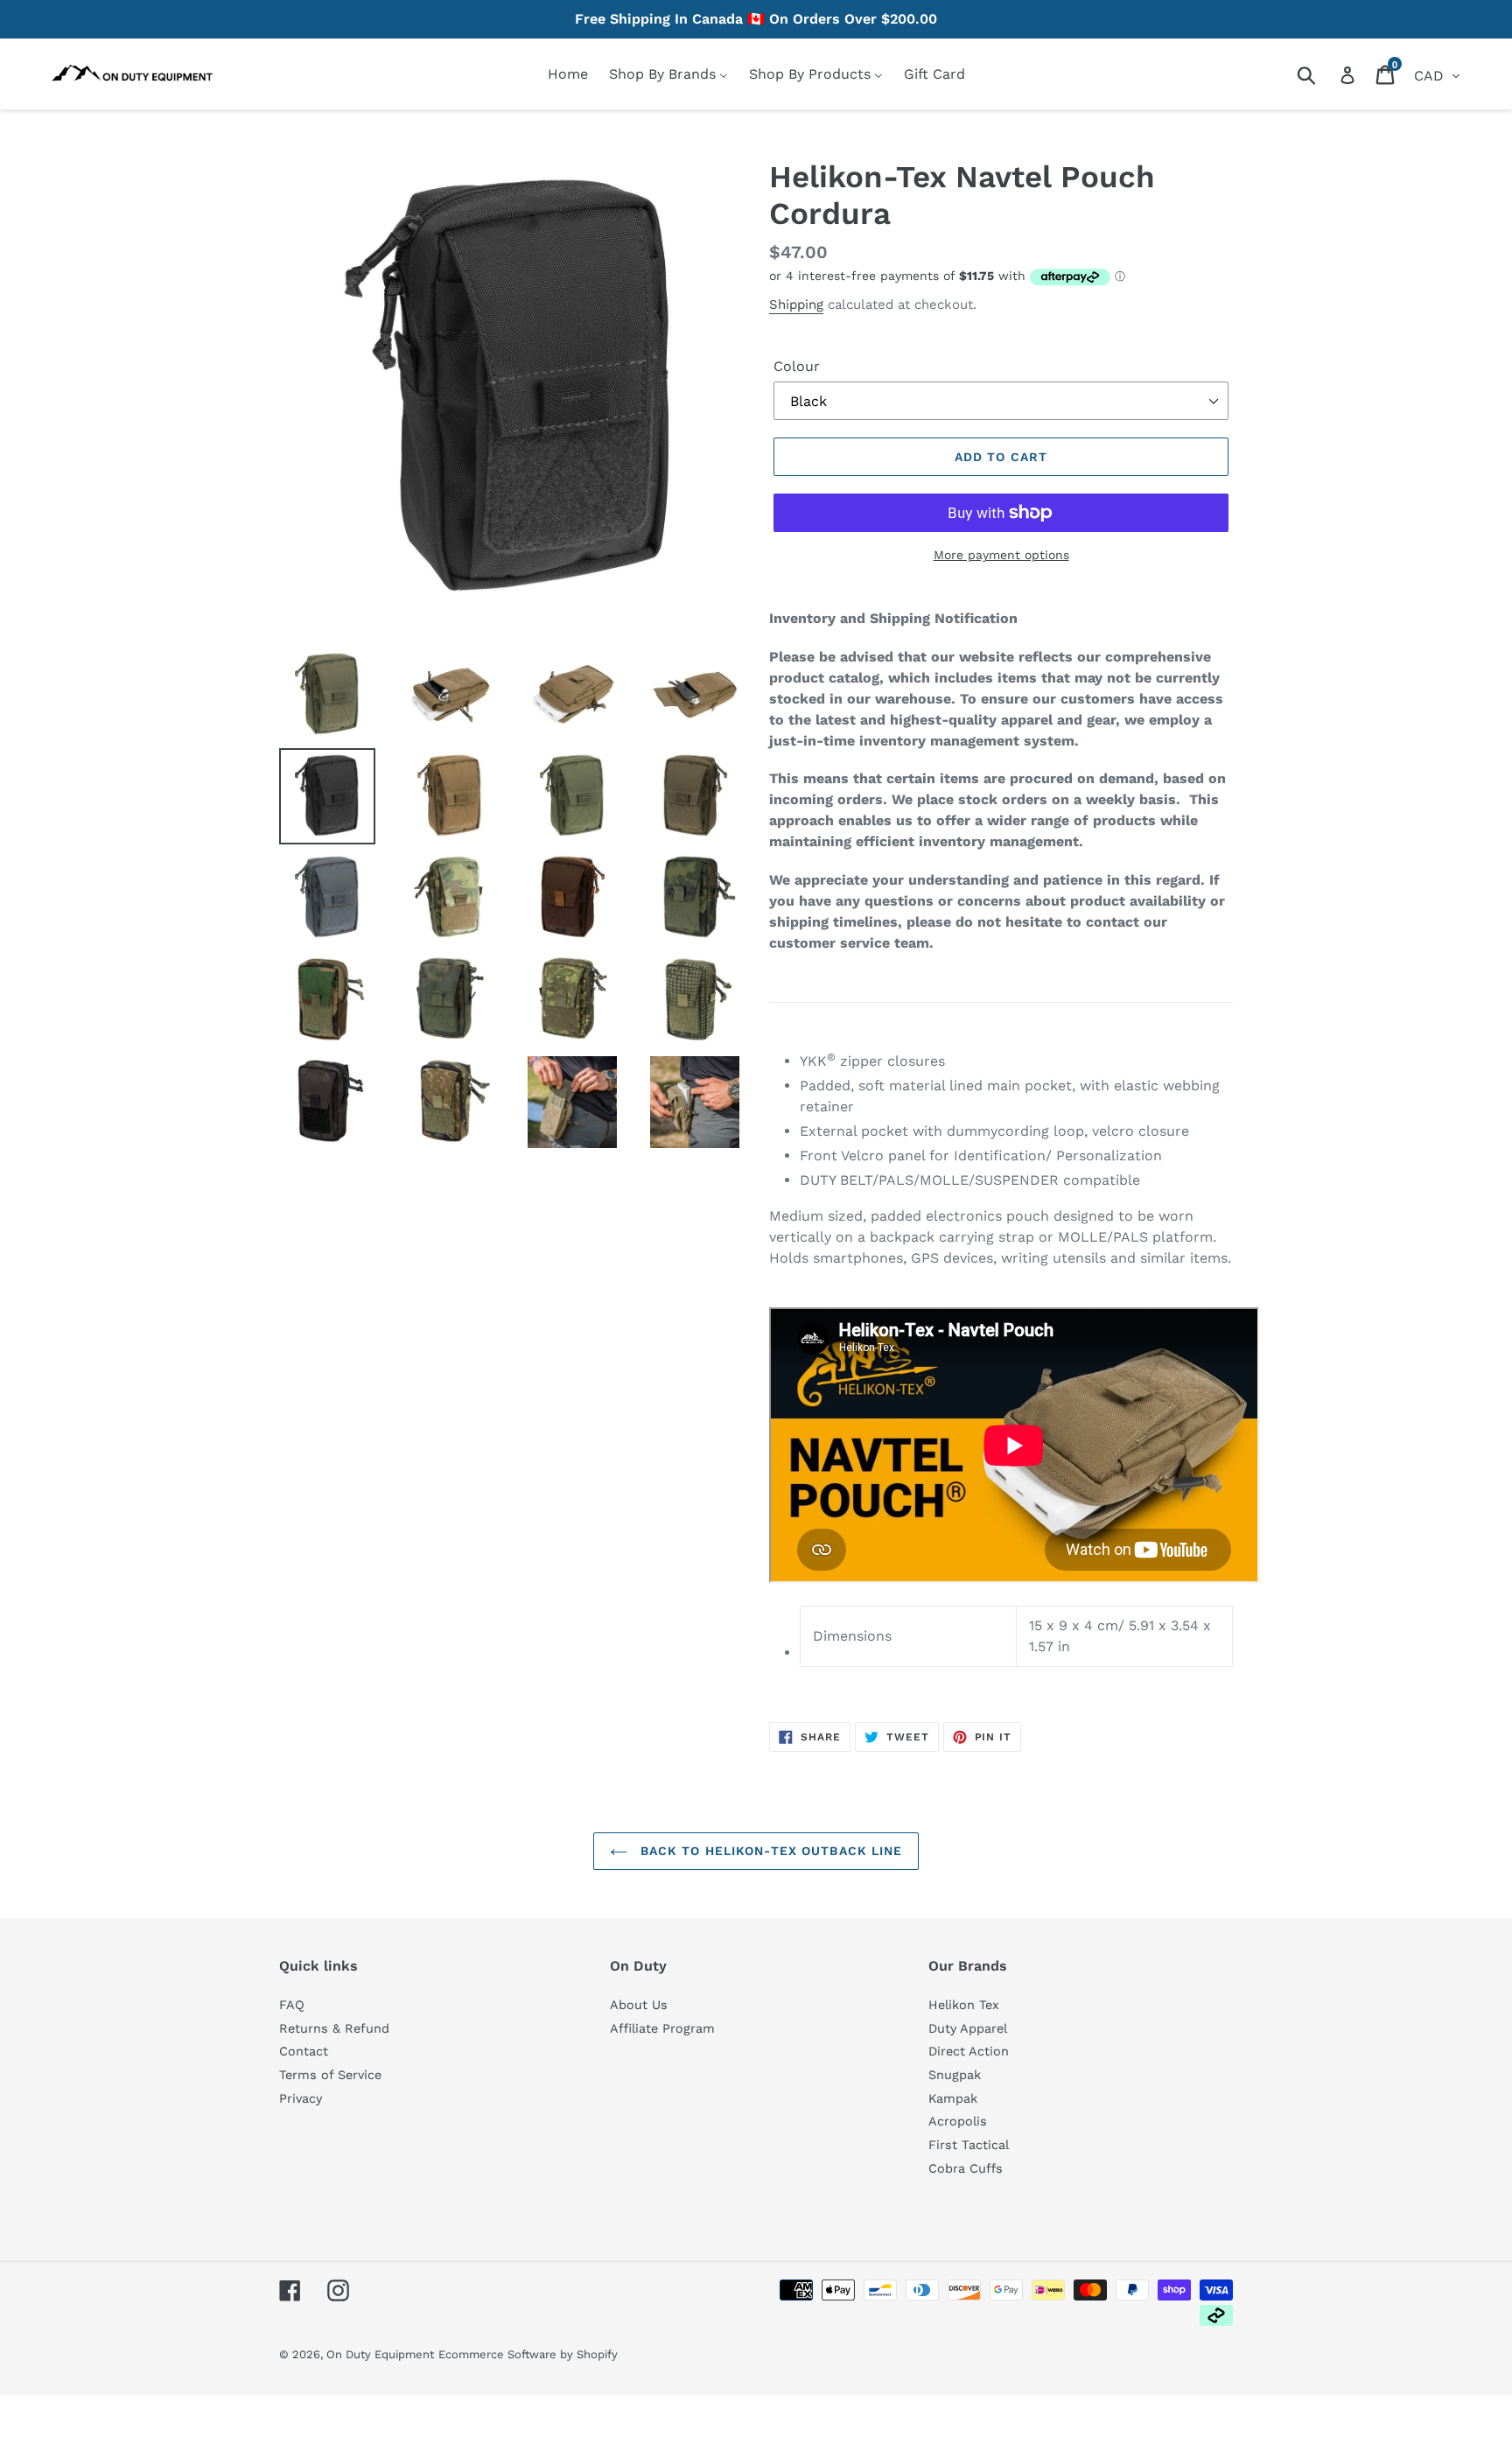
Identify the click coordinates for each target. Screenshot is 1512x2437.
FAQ (292, 2005)
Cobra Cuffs (966, 2168)
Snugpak (955, 2075)
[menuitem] (568, 74)
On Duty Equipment (380, 2354)
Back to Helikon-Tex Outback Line (770, 1851)
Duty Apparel (968, 2028)
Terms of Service (330, 2075)
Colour (797, 366)
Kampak (953, 2098)
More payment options (1001, 555)
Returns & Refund (334, 2028)
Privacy (301, 2098)
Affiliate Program (662, 2028)
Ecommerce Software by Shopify (528, 2354)
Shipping (796, 305)
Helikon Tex (964, 2005)
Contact (304, 2051)
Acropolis (958, 2121)
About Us (639, 2005)
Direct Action (969, 2051)
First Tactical (969, 2145)
